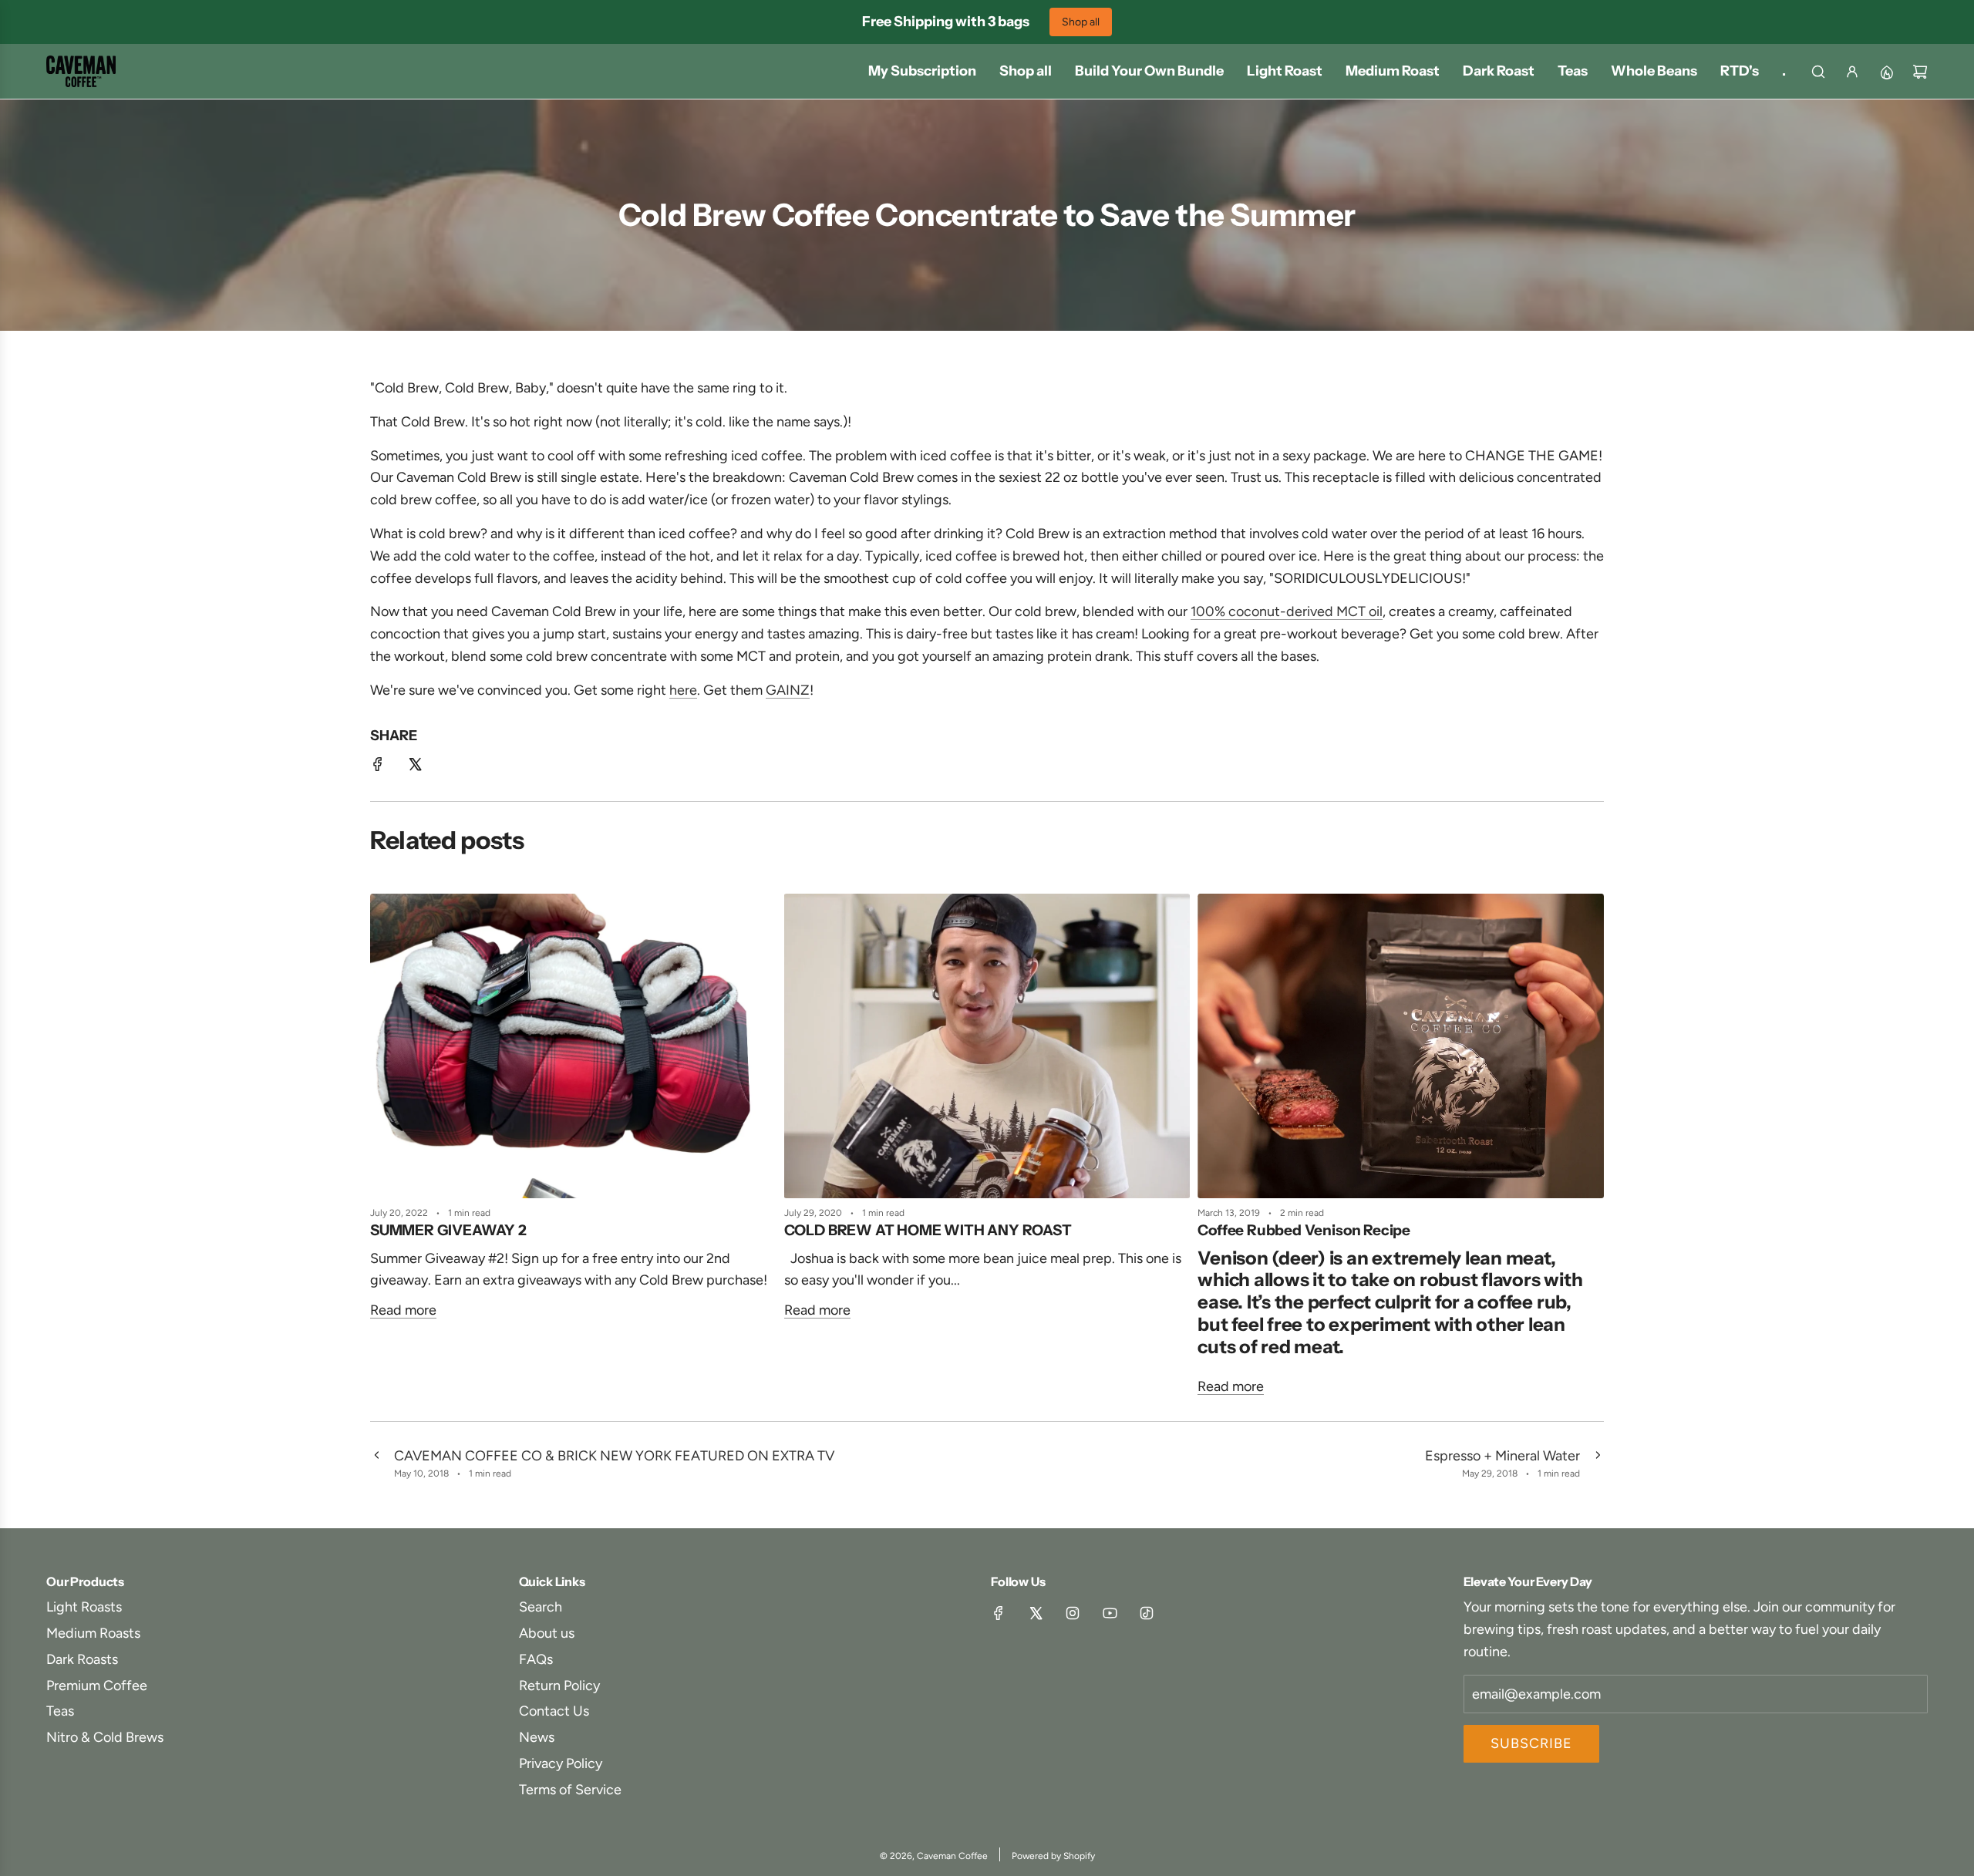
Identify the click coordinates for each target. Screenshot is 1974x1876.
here (683, 690)
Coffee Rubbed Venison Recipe (1304, 1230)
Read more (403, 1311)
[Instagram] (1073, 1613)
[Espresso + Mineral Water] (1598, 1463)
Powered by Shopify (1053, 1856)
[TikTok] (1147, 1613)
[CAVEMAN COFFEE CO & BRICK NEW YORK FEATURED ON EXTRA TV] (376, 1463)
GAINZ (788, 690)
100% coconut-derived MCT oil (1287, 612)
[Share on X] (415, 768)
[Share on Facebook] (378, 768)
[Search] (1818, 72)
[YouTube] (1110, 1613)
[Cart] (1920, 72)
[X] (1036, 1613)
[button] (387, 1151)
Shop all (1081, 22)
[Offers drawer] (1886, 72)
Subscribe (1531, 1743)
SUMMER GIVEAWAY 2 (448, 1230)
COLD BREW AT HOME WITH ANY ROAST (928, 1230)
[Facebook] (999, 1613)
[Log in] (1852, 72)
